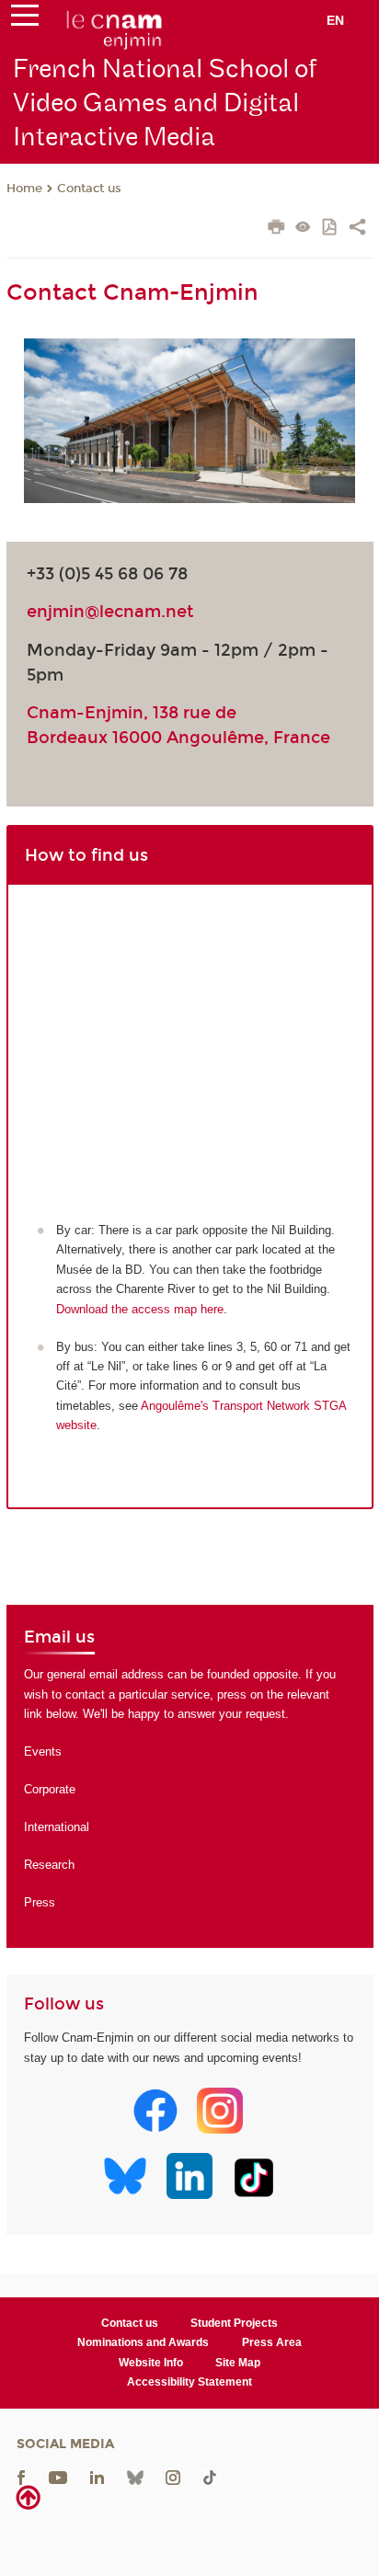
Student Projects (234, 2323)
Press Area (272, 2342)
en (335, 20)
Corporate (50, 1789)
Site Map (238, 2363)
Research (49, 1865)
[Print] (276, 229)
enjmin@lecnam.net (110, 612)
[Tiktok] (210, 2477)
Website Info (151, 2363)
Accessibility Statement (189, 2382)
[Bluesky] (135, 2477)
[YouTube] (58, 2477)
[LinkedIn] (97, 2477)
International (57, 1827)
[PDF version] (331, 229)
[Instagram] (173, 2477)
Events (43, 1752)
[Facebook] (21, 2477)
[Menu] (25, 19)
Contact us (89, 189)
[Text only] (303, 229)
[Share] (357, 229)
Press (40, 1902)
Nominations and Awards (143, 2342)
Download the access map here (140, 1309)
